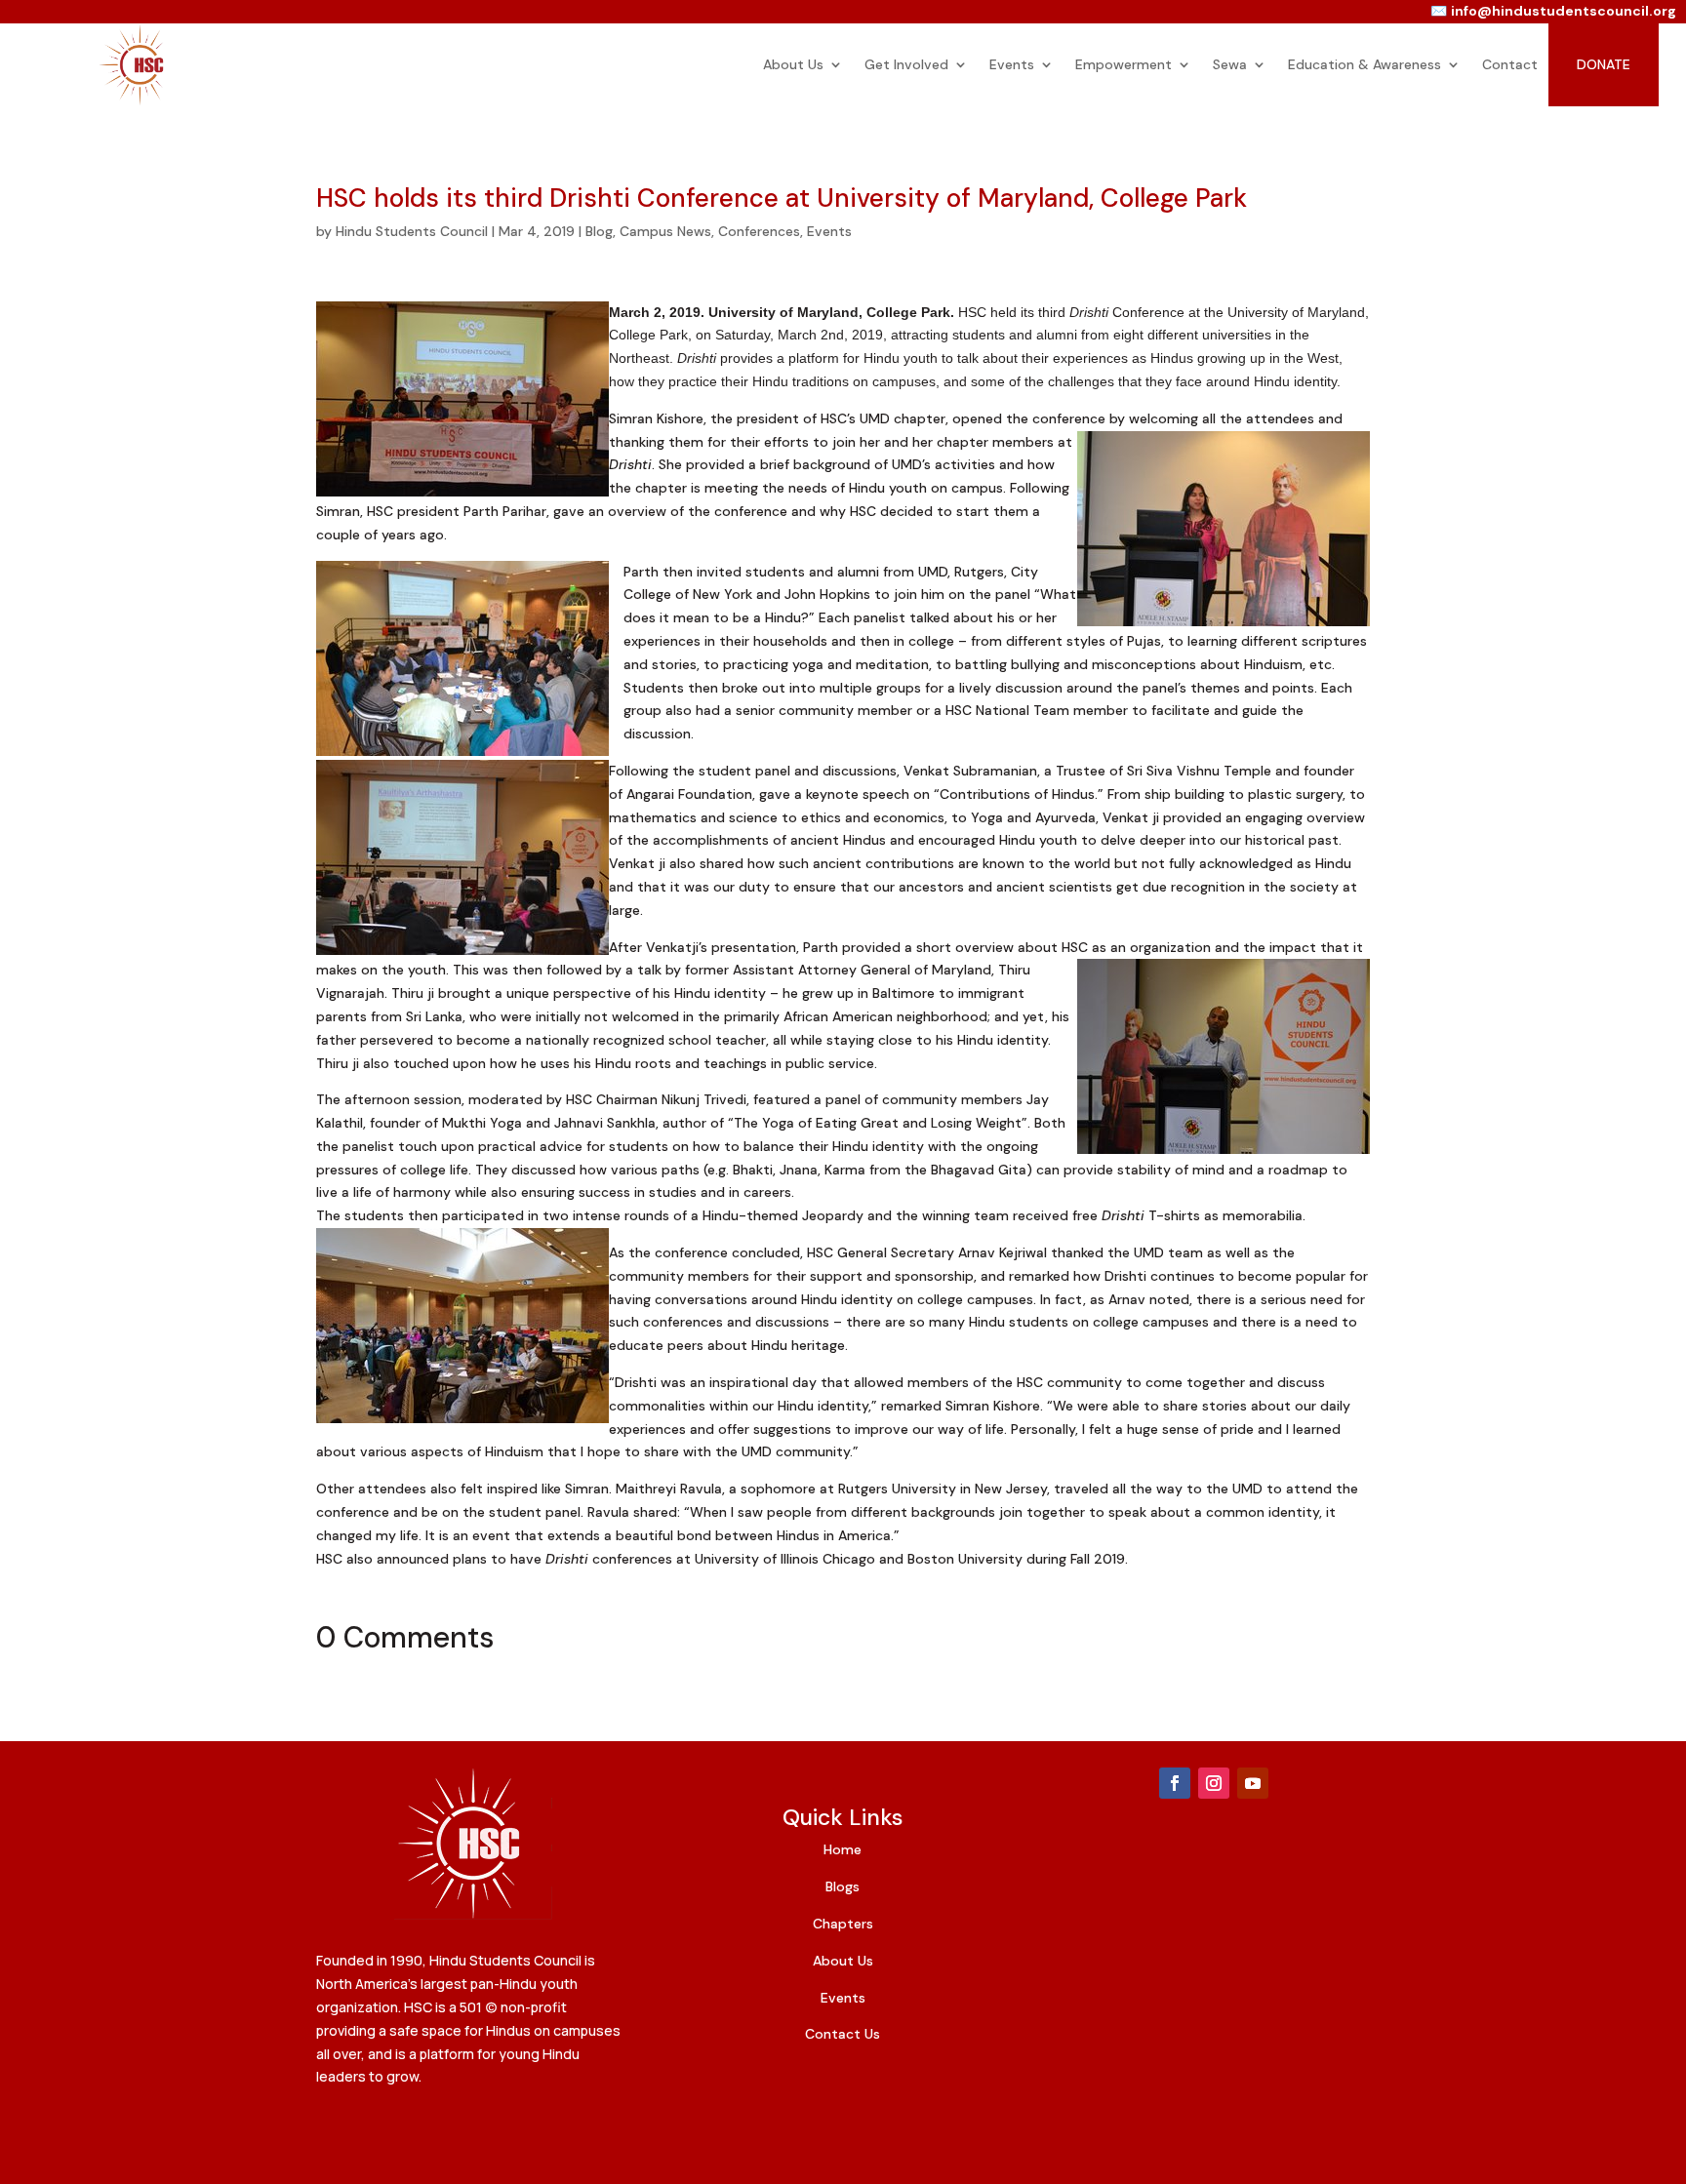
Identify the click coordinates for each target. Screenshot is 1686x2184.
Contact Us (843, 2034)
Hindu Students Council (412, 231)
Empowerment (1124, 64)
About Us (793, 64)
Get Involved (906, 64)
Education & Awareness (1365, 64)
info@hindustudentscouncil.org (1564, 11)
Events (1012, 64)
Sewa (1230, 64)
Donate (1604, 64)
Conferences (759, 231)
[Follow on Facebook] (1175, 1783)
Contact (1510, 64)
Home (843, 1849)
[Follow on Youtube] (1253, 1783)
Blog (599, 231)
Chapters (843, 1924)
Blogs (843, 1886)
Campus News (665, 231)
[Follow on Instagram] (1214, 1783)
